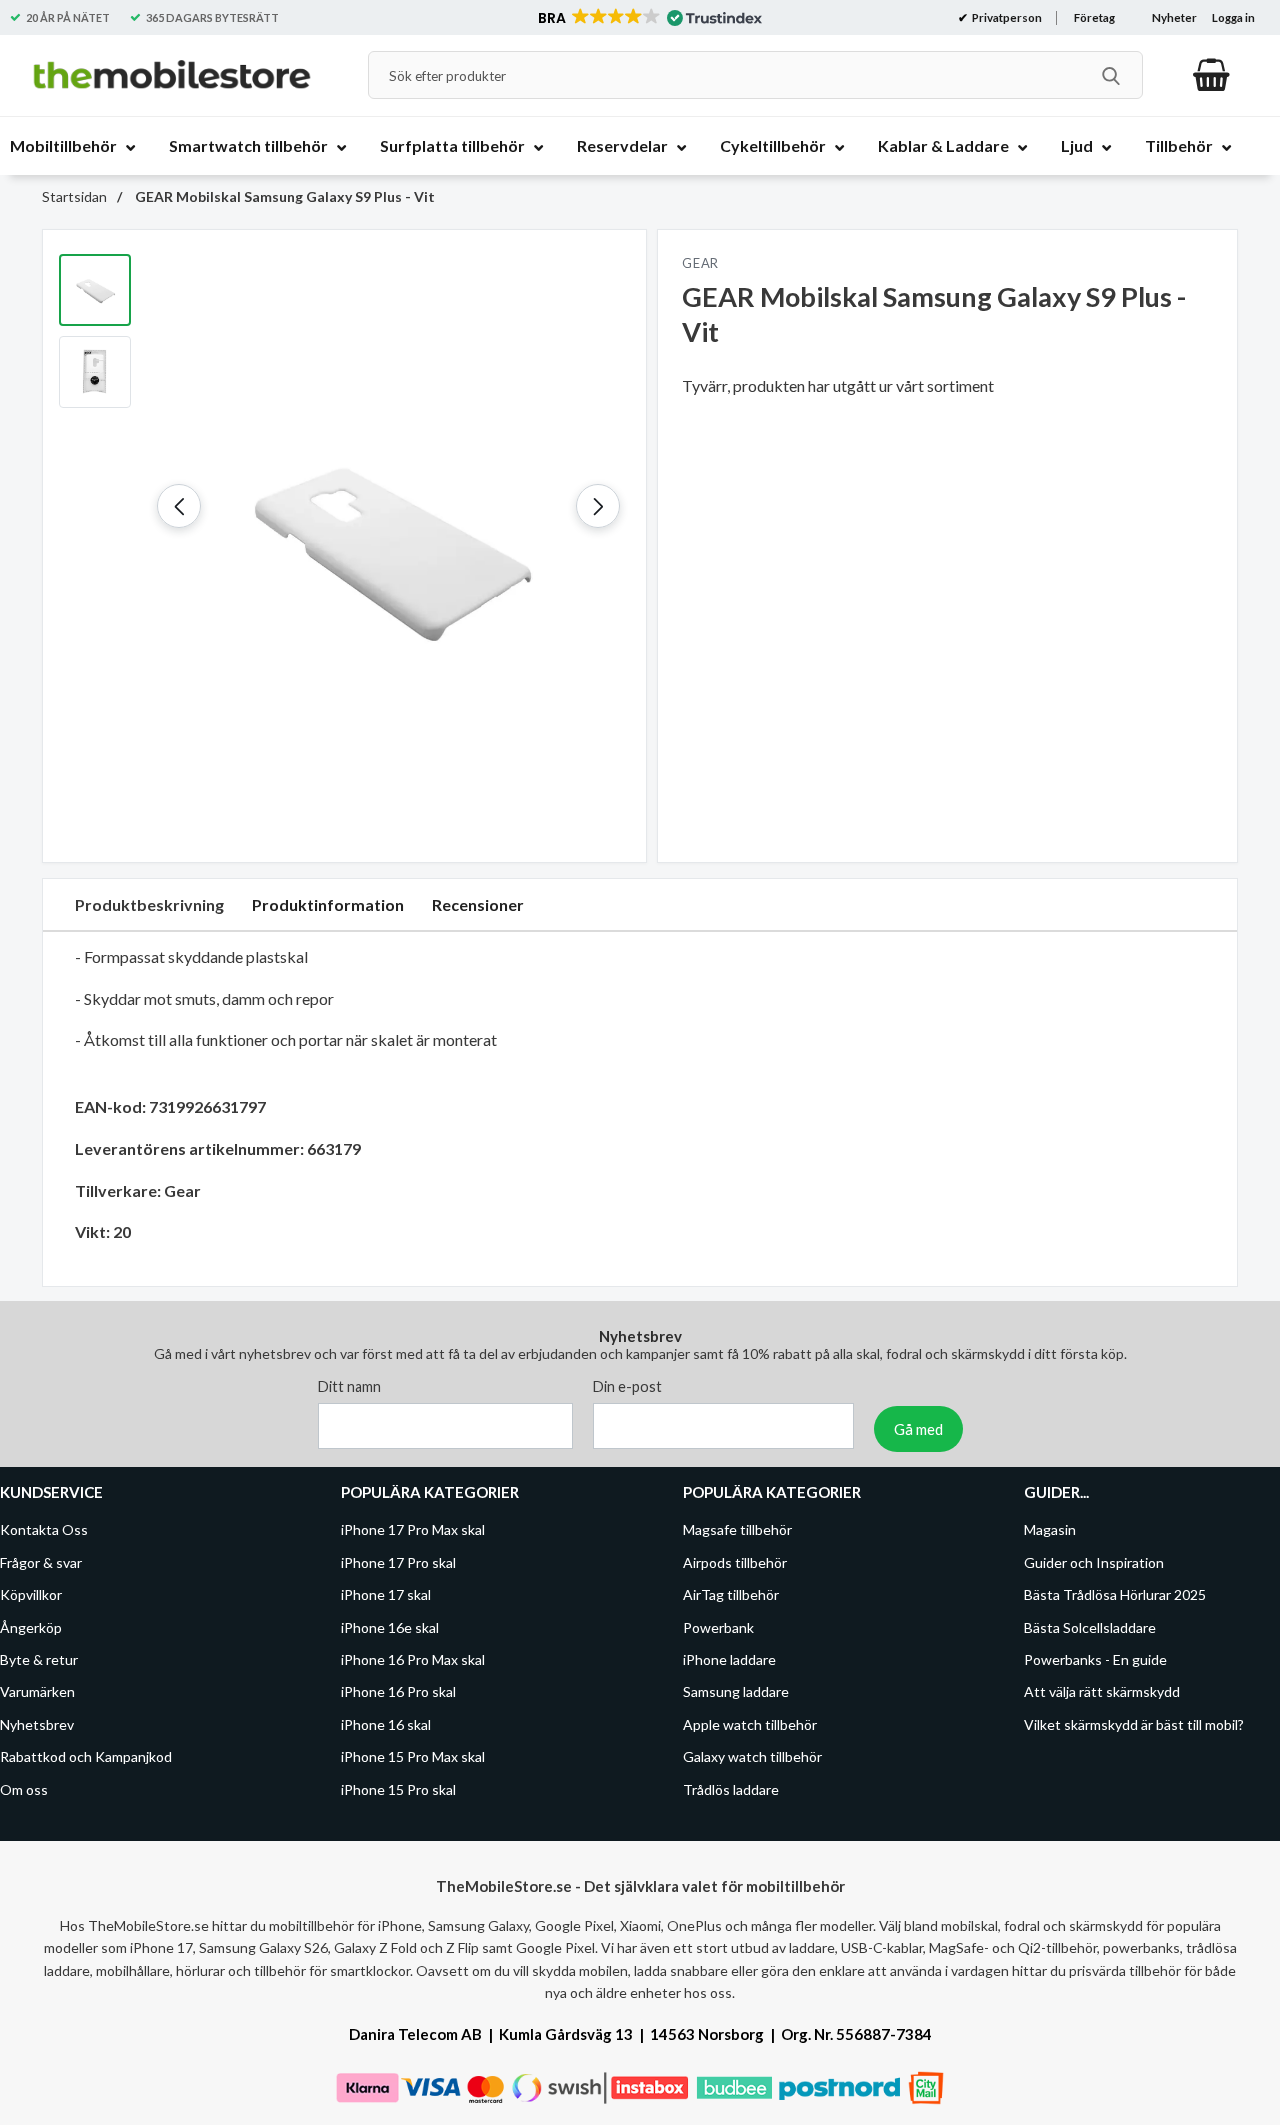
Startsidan (74, 196)
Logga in (1233, 17)
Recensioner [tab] (478, 904)
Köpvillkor (31, 1594)
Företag (1094, 17)
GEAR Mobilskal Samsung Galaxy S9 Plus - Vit (283, 196)
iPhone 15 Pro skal (398, 1788)
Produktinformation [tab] (328, 904)
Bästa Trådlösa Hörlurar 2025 (1115, 1594)
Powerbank (718, 1626)
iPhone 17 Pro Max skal (413, 1529)
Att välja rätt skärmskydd (1102, 1691)
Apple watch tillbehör (750, 1724)
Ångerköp (31, 1626)
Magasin (1050, 1529)
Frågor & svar (41, 1562)
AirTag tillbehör (731, 1594)
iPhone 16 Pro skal (398, 1691)
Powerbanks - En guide (1095, 1659)
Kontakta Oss (44, 1529)
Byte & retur (39, 1659)
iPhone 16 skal (386, 1724)
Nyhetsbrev (37, 1724)
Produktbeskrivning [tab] (149, 904)
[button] (648, 18)
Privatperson (1006, 17)
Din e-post (627, 1386)
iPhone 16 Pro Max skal (413, 1659)
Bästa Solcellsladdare (1090, 1626)
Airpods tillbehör (735, 1562)
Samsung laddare (736, 1691)
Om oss (24, 1788)
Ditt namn (349, 1386)
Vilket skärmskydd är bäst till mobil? (1134, 1724)
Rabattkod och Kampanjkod (86, 1756)
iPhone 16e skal (390, 1626)
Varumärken (37, 1691)
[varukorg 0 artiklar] (1211, 75)
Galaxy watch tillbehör (752, 1756)
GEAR (700, 263)
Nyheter (1174, 17)
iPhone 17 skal (386, 1594)
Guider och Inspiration (1094, 1562)
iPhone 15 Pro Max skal (413, 1756)
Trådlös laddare (731, 1788)
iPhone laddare (729, 1659)
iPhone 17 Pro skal (398, 1562)
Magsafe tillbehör (737, 1529)
